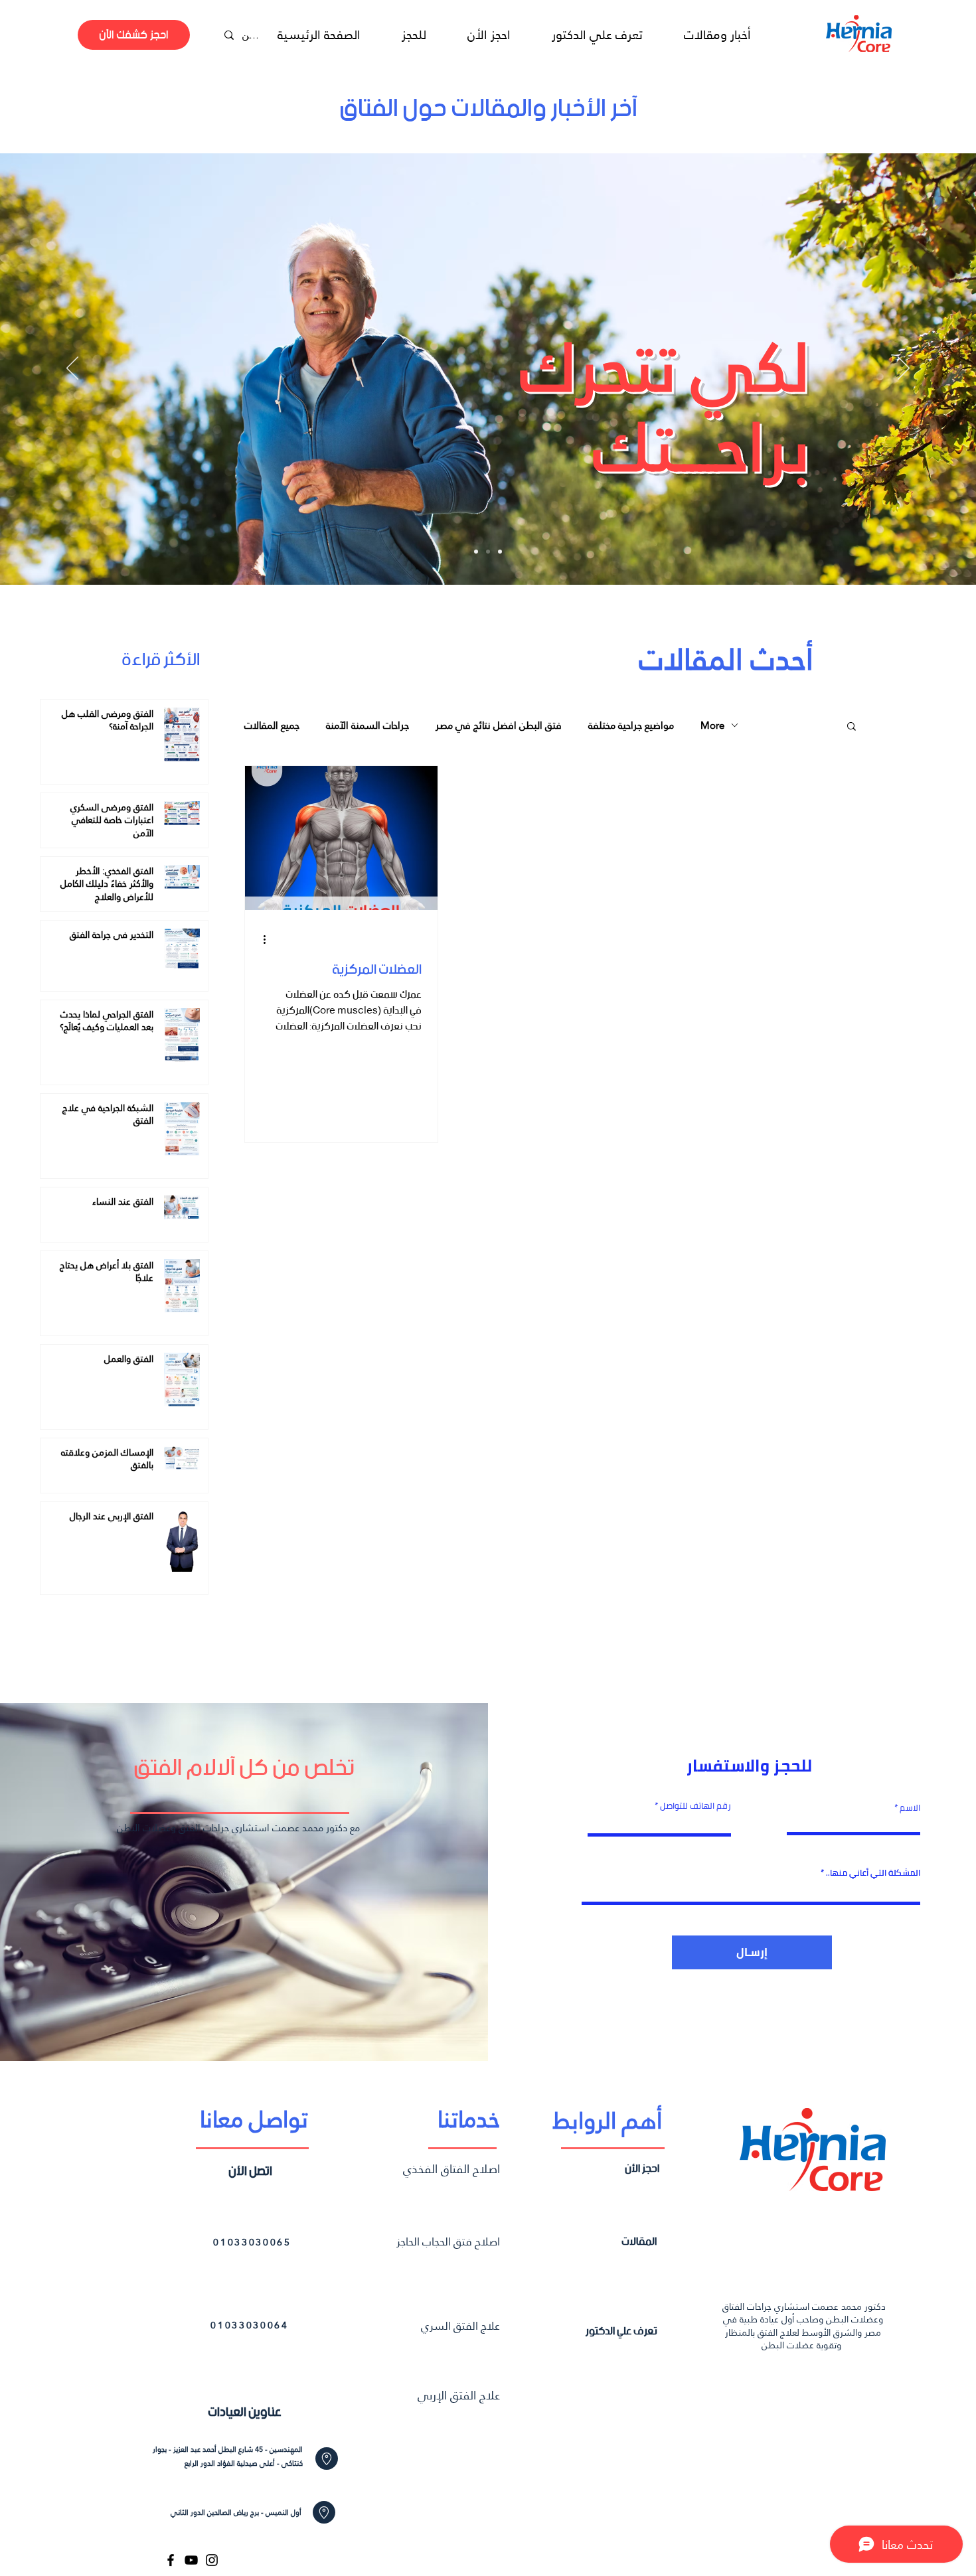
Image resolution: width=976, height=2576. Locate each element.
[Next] (904, 369)
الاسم (909, 1808)
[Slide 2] (488, 552)
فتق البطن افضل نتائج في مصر (499, 725)
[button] (852, 727)
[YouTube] (191, 2560)
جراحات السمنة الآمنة (367, 725)
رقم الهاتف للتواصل (695, 1806)
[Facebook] (171, 2560)
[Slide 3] (500, 552)
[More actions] (269, 940)
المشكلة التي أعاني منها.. (873, 1873)
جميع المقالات (272, 725)
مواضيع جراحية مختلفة (631, 725)
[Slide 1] (476, 552)
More (712, 725)
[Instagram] (212, 2560)
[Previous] (72, 369)
